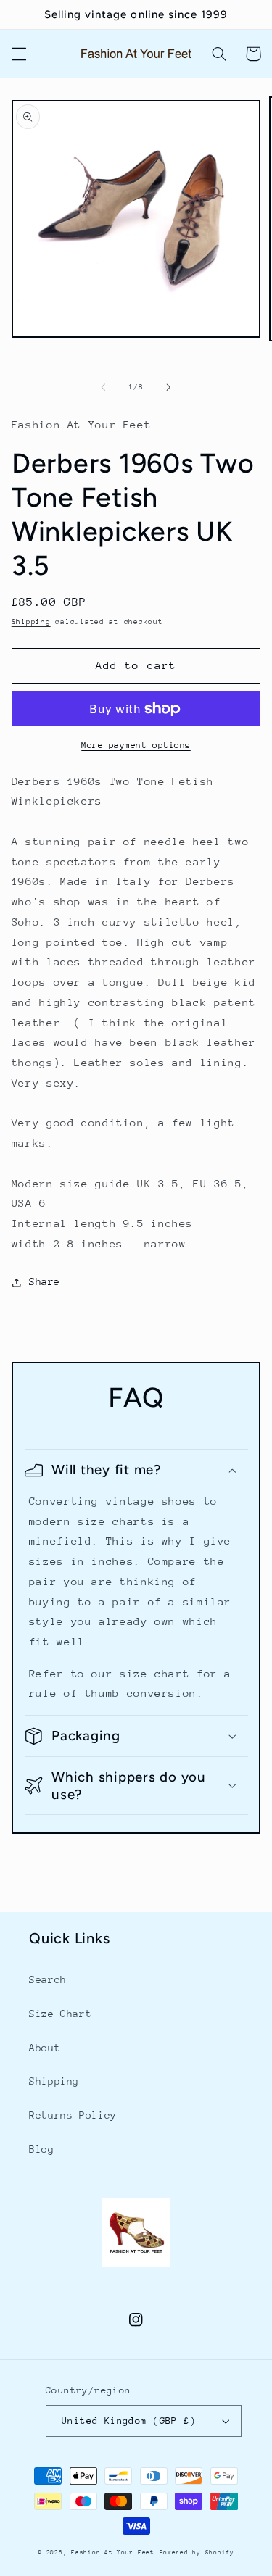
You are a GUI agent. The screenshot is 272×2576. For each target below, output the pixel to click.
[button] (19, 54)
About (45, 2048)
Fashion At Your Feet (113, 2552)
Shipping (31, 622)
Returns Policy (73, 2115)
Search (48, 1979)
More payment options (136, 745)
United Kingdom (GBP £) (129, 2421)
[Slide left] (103, 387)
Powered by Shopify (197, 2552)
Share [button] (45, 1281)
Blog (42, 2149)
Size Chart (60, 2014)
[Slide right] (169, 387)
